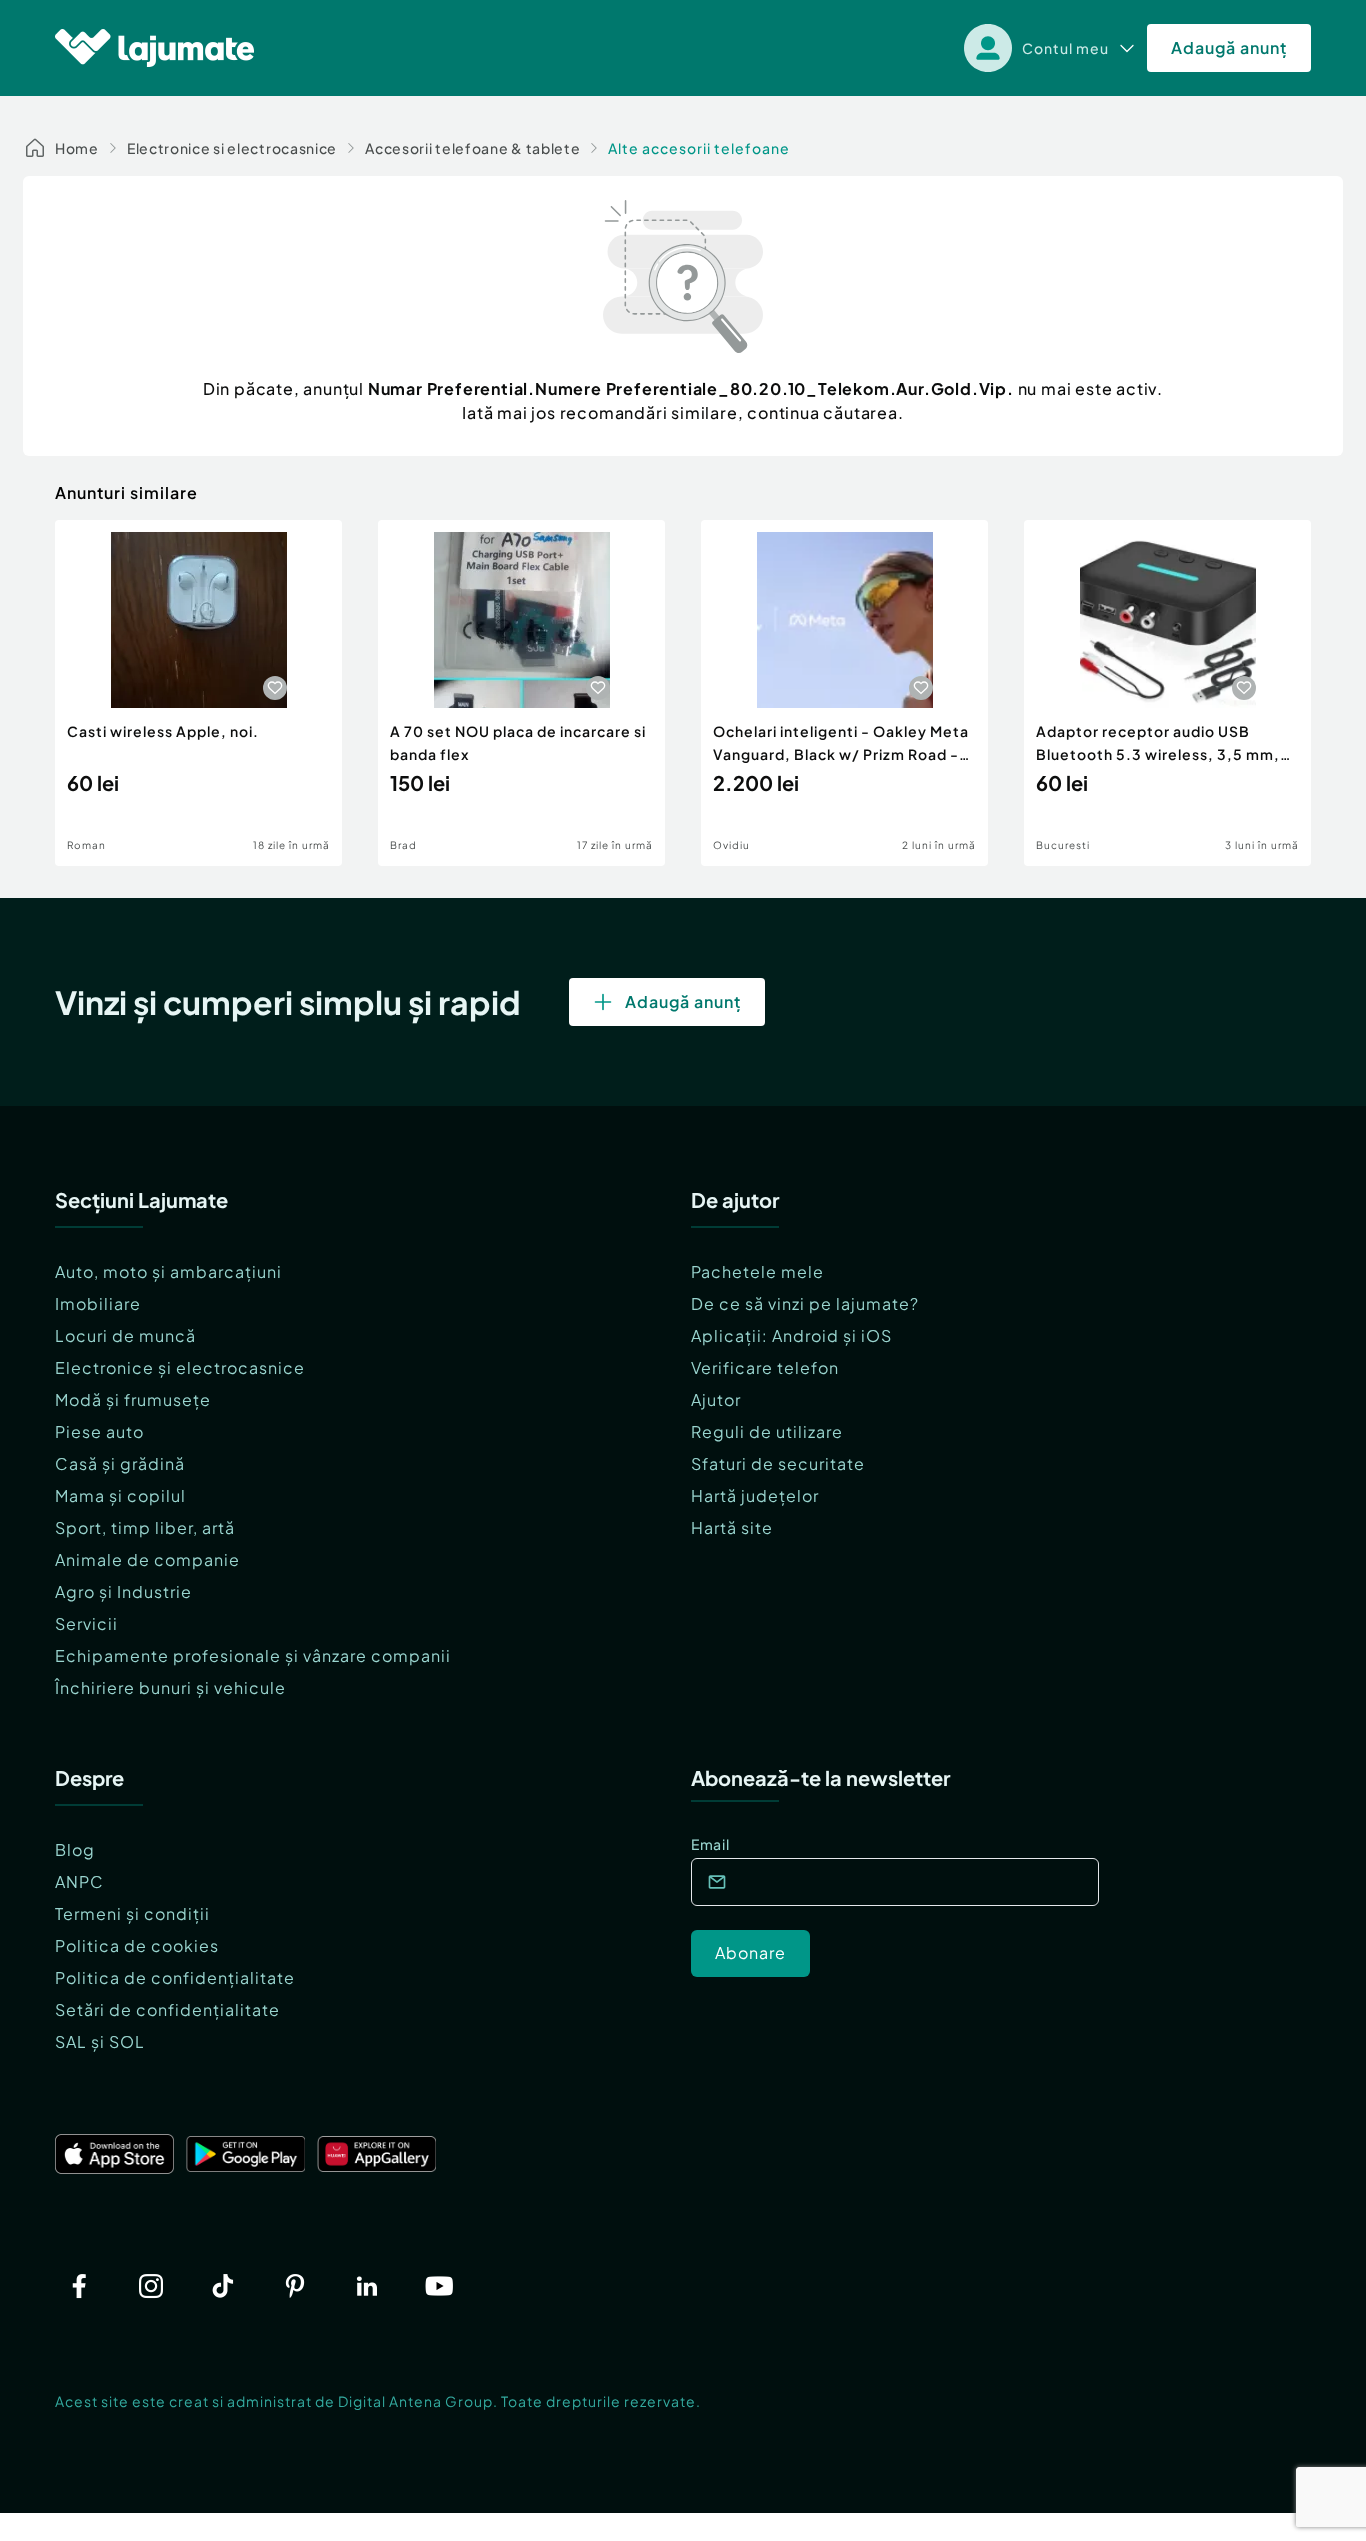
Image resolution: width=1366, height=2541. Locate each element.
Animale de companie (147, 1559)
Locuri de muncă (125, 1335)
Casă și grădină (120, 1463)
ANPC (79, 1881)
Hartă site (732, 1527)
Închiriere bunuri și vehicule (170, 1687)
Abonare (750, 1952)
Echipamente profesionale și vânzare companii (253, 1655)
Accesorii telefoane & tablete (472, 148)
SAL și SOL (100, 2041)
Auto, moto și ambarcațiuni (168, 1271)
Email (710, 1844)
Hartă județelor (755, 1495)
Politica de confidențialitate (175, 1977)
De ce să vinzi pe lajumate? (805, 1303)
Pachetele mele (757, 1271)
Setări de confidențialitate (167, 2009)
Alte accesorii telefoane (699, 148)
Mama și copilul (120, 1495)
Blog (75, 1849)
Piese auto (99, 1431)
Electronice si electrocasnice (232, 148)
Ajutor (716, 1399)
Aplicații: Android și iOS (791, 1335)
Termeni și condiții (132, 1913)
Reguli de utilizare (767, 1431)
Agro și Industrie (123, 1591)
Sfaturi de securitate (778, 1463)
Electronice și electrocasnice (180, 1367)
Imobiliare (98, 1303)
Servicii (86, 1623)
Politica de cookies (137, 1945)
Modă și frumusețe (133, 1399)
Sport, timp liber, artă (145, 1527)
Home (77, 148)
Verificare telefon (765, 1367)
